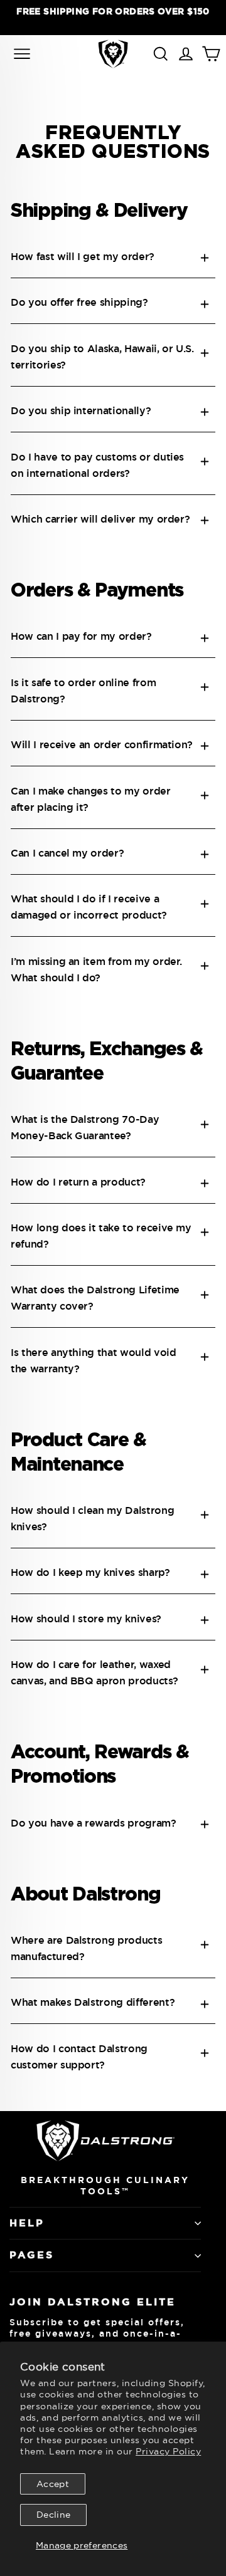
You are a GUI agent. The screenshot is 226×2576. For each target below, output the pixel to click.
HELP (27, 2223)
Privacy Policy (168, 2451)
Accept (53, 2484)
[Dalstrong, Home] (113, 54)
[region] (113, 17)
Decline (53, 2515)
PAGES (32, 2255)
